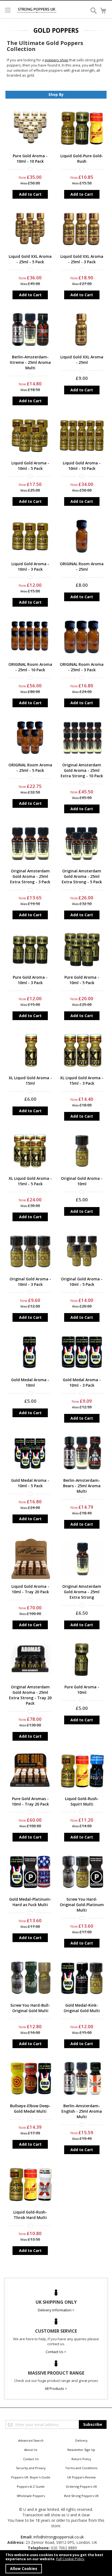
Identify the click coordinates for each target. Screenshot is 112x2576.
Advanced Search (31, 2440)
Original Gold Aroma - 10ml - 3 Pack (30, 1282)
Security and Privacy (31, 2468)
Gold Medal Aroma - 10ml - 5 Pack (30, 1483)
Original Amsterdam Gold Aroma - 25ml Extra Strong (82, 1592)
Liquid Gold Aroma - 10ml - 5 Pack (30, 466)
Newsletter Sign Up (81, 2450)
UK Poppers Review (81, 2477)
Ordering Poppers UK (81, 2486)
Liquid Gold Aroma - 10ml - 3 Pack (30, 566)
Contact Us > (56, 2352)
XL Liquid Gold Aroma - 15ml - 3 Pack (82, 1080)
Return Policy (81, 2459)
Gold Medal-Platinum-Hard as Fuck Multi (30, 1902)
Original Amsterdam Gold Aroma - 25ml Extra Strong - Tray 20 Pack (30, 1695)
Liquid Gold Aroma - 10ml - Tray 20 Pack (30, 1589)
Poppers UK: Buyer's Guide (31, 2477)
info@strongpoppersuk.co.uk (59, 2537)
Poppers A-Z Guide (31, 2486)
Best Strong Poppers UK (81, 2496)
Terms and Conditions (81, 2468)
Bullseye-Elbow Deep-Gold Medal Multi (30, 2108)
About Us (31, 2450)
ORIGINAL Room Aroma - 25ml (82, 566)
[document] (56, 2563)
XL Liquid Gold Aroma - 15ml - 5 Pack (30, 1181)
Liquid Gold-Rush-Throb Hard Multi (30, 2215)
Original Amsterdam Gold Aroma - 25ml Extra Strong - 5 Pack (82, 876)
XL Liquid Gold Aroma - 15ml (30, 1080)
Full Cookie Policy (70, 2559)
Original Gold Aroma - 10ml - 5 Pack (82, 1282)
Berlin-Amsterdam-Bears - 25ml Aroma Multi (82, 1486)
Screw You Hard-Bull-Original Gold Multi (30, 2008)
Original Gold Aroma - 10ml (82, 1181)
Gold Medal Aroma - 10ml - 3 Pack (82, 1382)
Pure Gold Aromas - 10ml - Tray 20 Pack (30, 1801)
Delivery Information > (56, 2310)
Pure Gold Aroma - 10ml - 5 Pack (82, 980)
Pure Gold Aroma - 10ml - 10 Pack (30, 158)
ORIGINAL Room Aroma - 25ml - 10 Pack (30, 667)
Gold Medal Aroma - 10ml (30, 1382)
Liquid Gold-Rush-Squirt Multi (82, 1801)
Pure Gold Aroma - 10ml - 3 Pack (30, 980)
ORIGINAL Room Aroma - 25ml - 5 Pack (30, 768)
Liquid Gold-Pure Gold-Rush (82, 158)
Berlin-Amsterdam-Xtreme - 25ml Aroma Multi (30, 362)
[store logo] (37, 10)
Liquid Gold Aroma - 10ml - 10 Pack (82, 466)
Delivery (81, 2440)
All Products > (56, 2388)
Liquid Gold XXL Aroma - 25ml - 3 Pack (82, 259)
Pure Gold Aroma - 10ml (82, 1690)
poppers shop (57, 60)
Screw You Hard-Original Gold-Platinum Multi (82, 1905)
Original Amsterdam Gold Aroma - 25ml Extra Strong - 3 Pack (30, 876)
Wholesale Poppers (31, 2496)
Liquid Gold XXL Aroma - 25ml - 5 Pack (30, 259)
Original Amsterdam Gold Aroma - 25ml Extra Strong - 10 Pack (82, 770)
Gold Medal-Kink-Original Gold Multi (82, 2008)
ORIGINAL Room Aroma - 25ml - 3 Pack (82, 667)
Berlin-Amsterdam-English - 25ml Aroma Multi (82, 2111)
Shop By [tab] (56, 94)
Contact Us (31, 2459)
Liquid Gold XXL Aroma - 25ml (82, 360)
